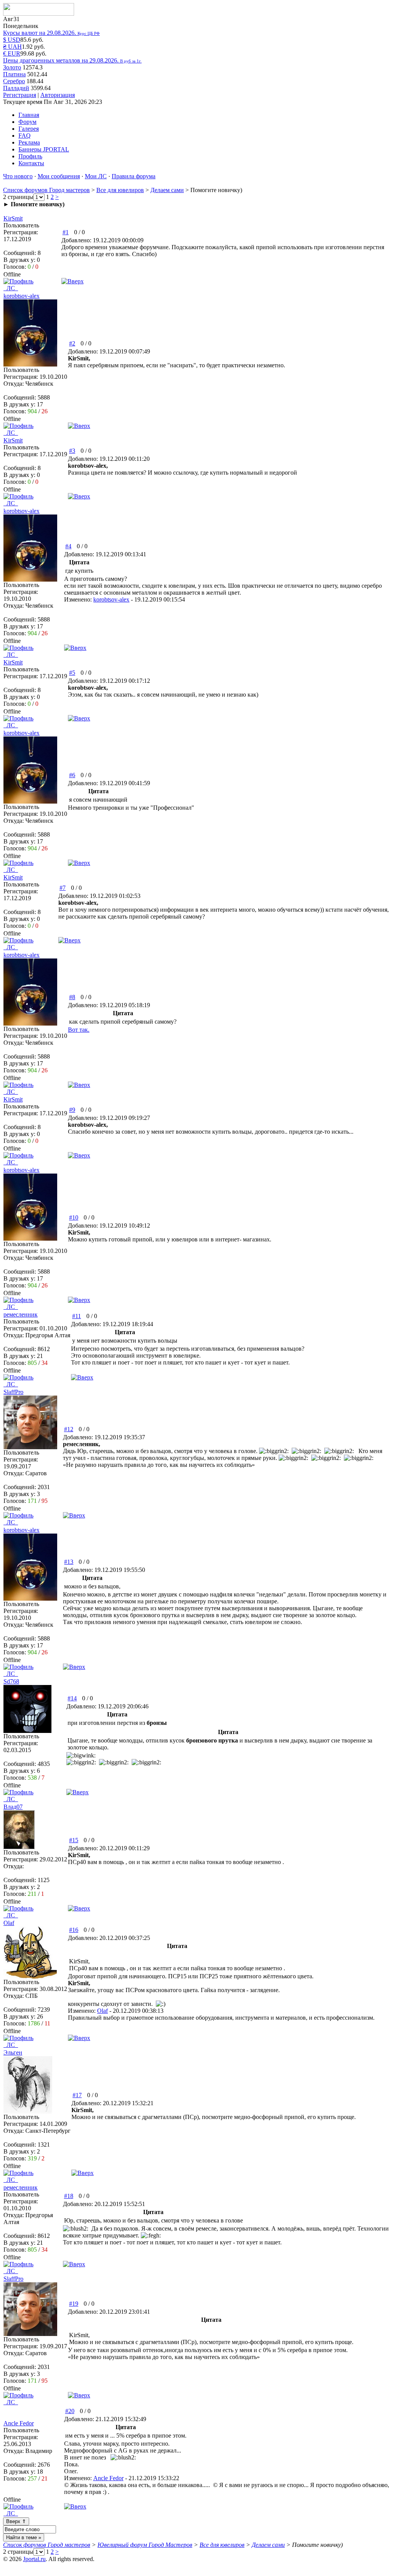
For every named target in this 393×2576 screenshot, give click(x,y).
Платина (14, 74)
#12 (69, 1429)
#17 (77, 2095)
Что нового (18, 176)
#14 (72, 1698)
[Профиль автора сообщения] (30, 364)
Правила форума (134, 176)
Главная (29, 115)
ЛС (11, 288)
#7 (63, 888)
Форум (27, 122)
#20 (70, 2411)
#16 (74, 1930)
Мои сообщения (59, 176)
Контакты (31, 163)
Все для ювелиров (120, 190)
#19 (74, 2304)
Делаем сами (167, 190)
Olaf (102, 2011)
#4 (68, 546)
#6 (72, 775)
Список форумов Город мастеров (46, 190)
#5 (72, 673)
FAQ (25, 136)
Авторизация (58, 95)
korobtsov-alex (111, 599)
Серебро (14, 81)
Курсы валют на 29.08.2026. (51, 33)
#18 (69, 2196)
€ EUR (12, 53)
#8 (72, 997)
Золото (12, 67)
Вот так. (79, 1030)
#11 (77, 1316)
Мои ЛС (96, 176)
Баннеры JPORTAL (44, 149)
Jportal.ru (34, 2559)
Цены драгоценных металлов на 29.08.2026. (72, 60)
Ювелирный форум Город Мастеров (145, 2545)
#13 (69, 1562)
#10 (74, 1217)
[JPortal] (39, 14)
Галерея (29, 129)
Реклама (29, 142)
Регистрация (20, 95)
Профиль (30, 156)
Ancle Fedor (108, 2478)
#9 (72, 1110)
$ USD (12, 40)
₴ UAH (12, 47)
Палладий (16, 88)
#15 (74, 1840)
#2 (72, 343)
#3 (72, 451)
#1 (66, 232)
